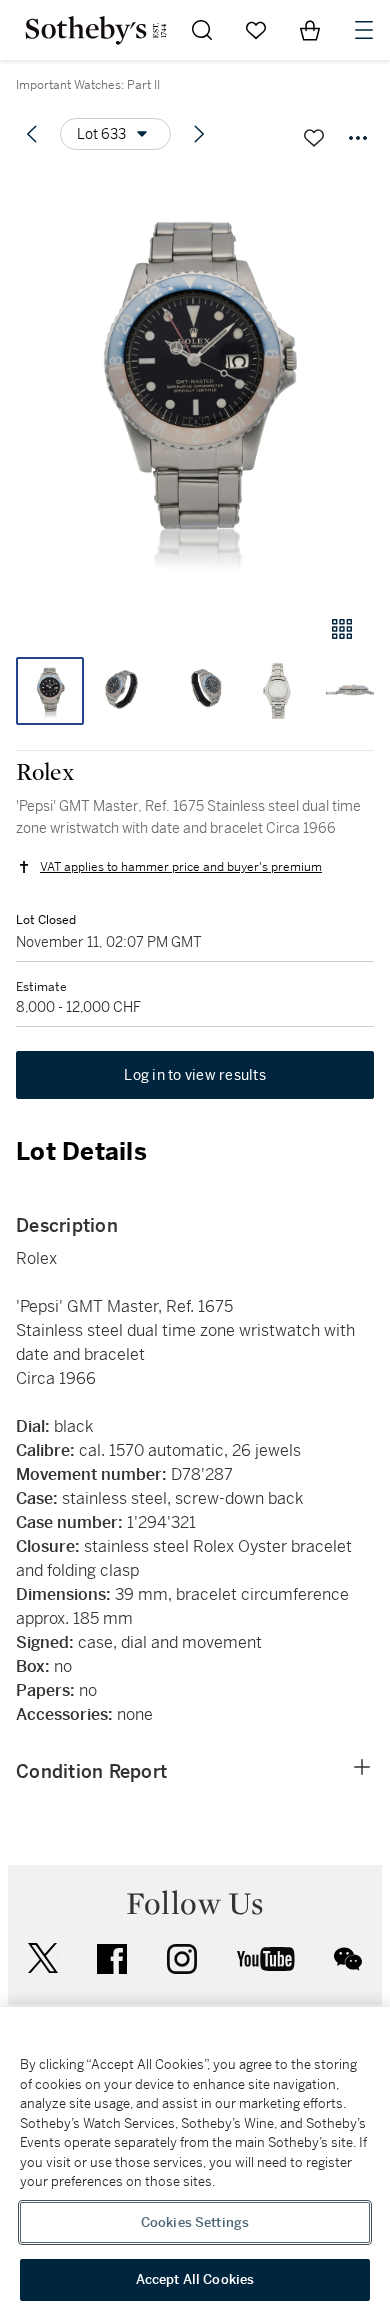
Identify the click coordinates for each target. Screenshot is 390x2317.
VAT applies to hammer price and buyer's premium (181, 867)
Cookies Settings (195, 2222)
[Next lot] (199, 134)
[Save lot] (314, 138)
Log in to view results (195, 1075)
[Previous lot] (32, 134)
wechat (348, 1959)
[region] (195, 2162)
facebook (112, 1959)
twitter (43, 1958)
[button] (195, 383)
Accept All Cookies (195, 2279)
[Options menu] (358, 138)
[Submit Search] (202, 30)
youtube (266, 1959)
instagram (182, 1959)
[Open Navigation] (364, 30)
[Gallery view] (342, 629)
